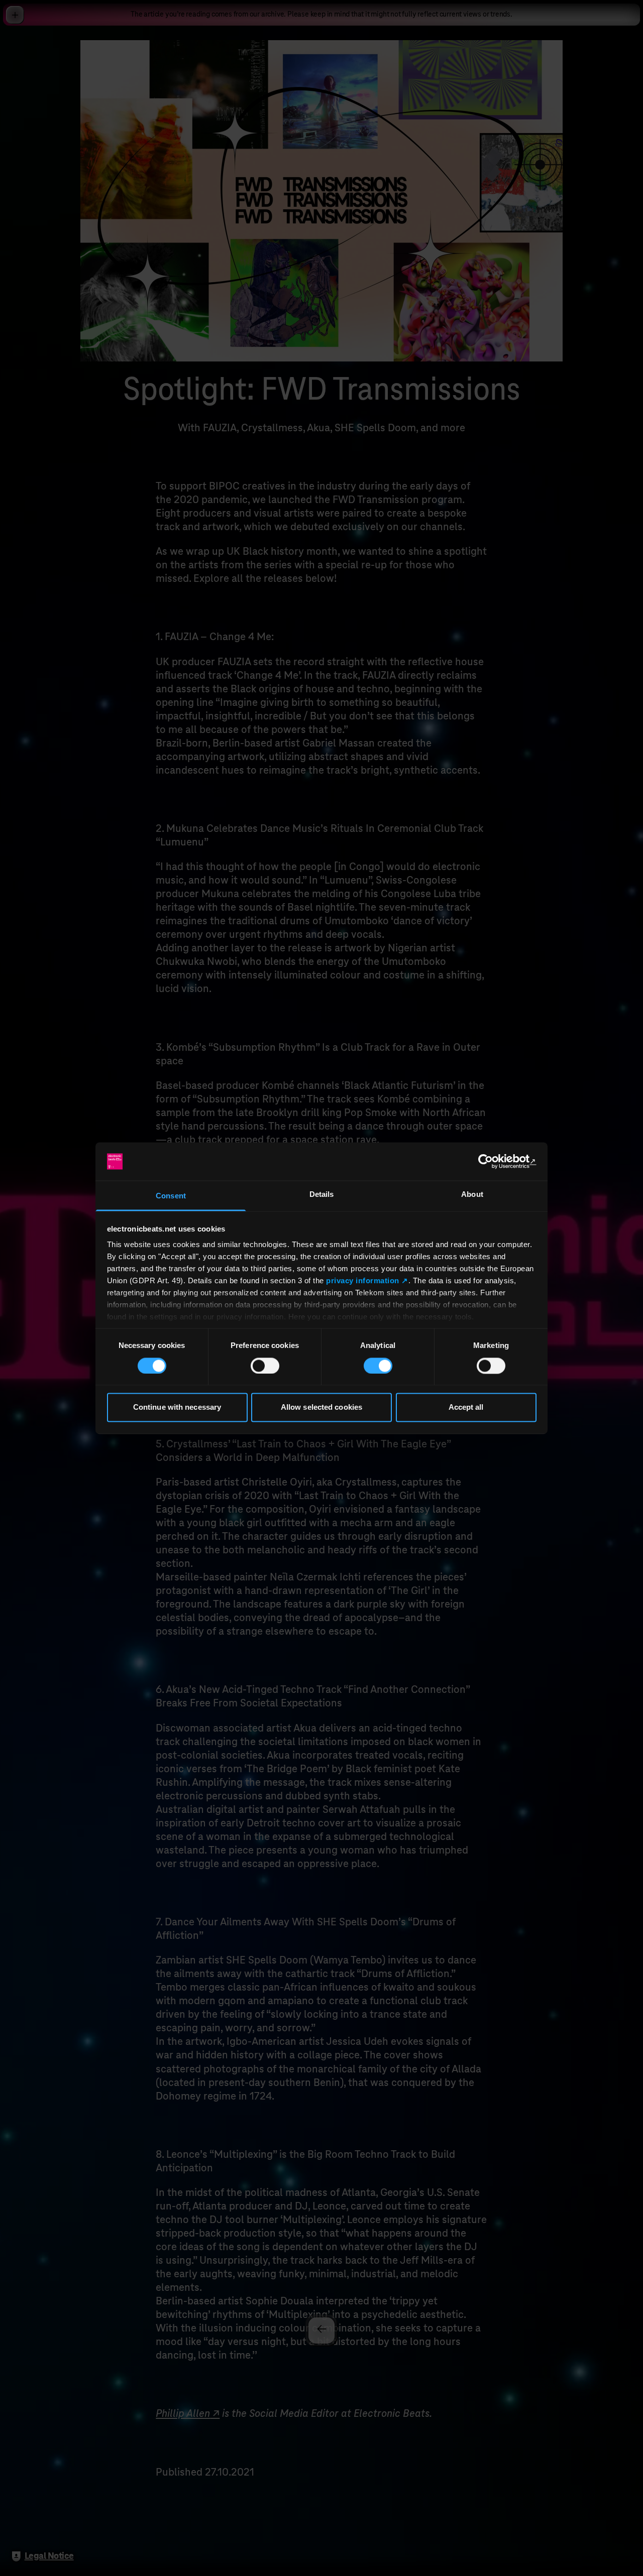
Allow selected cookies (321, 1407)
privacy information (363, 1281)
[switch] (265, 1366)
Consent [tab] (171, 1196)
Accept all (466, 1407)
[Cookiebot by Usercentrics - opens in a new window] (493, 1161)
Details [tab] (322, 1195)
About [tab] (472, 1195)
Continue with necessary (177, 1407)
